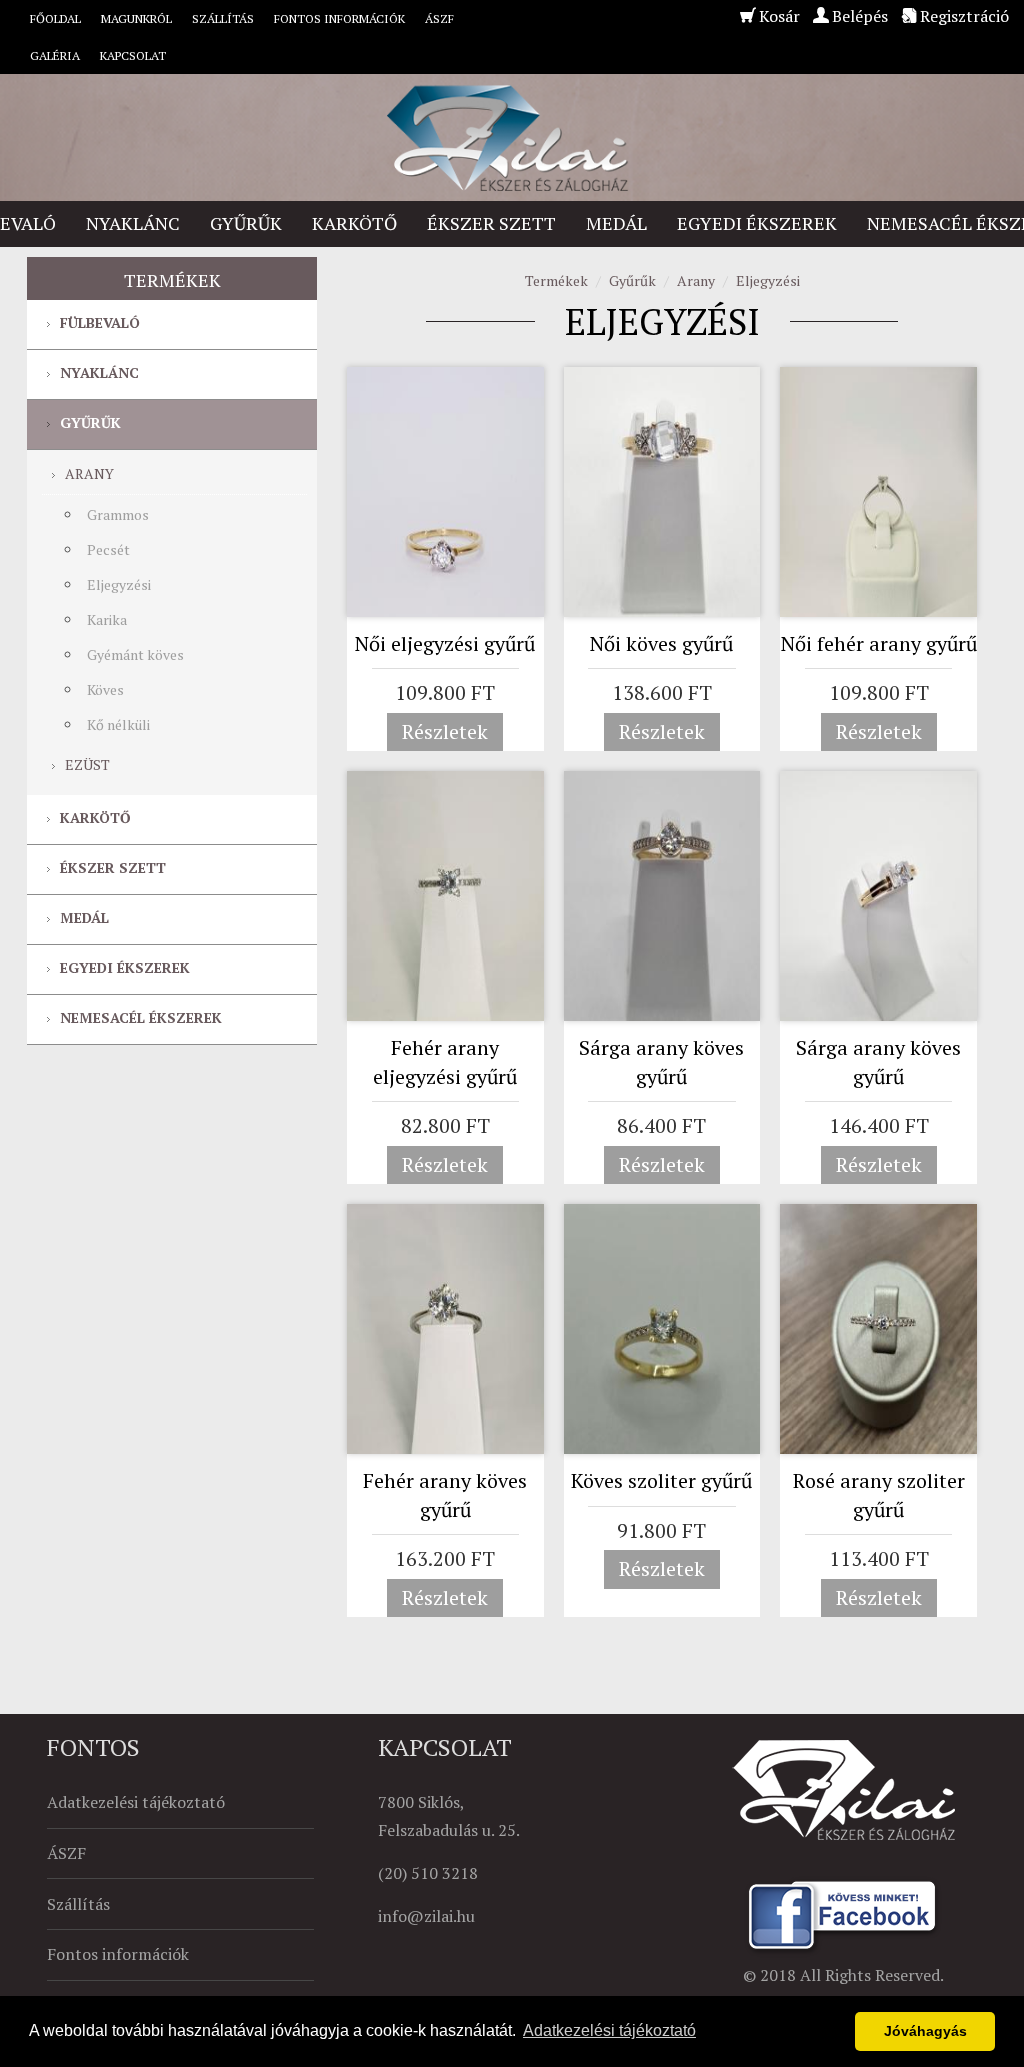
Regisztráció (964, 16)
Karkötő (354, 223)
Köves (105, 689)
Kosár (779, 16)
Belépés (860, 16)
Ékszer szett (491, 223)
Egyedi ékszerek (757, 223)
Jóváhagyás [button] (925, 2031)
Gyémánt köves (135, 654)
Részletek (445, 731)
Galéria (55, 55)
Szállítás (223, 18)
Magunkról (136, 18)
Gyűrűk (246, 223)
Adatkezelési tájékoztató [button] (609, 2030)
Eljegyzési (119, 584)
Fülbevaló (100, 322)
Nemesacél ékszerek (141, 1017)
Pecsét (108, 549)
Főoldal (55, 18)
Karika (107, 619)
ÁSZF (439, 18)
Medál (616, 223)
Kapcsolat (133, 55)
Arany (89, 473)
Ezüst (87, 764)
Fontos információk (339, 18)
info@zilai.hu (426, 1916)
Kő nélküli (118, 724)
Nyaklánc (133, 223)
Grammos (118, 514)
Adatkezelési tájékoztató (136, 1802)
